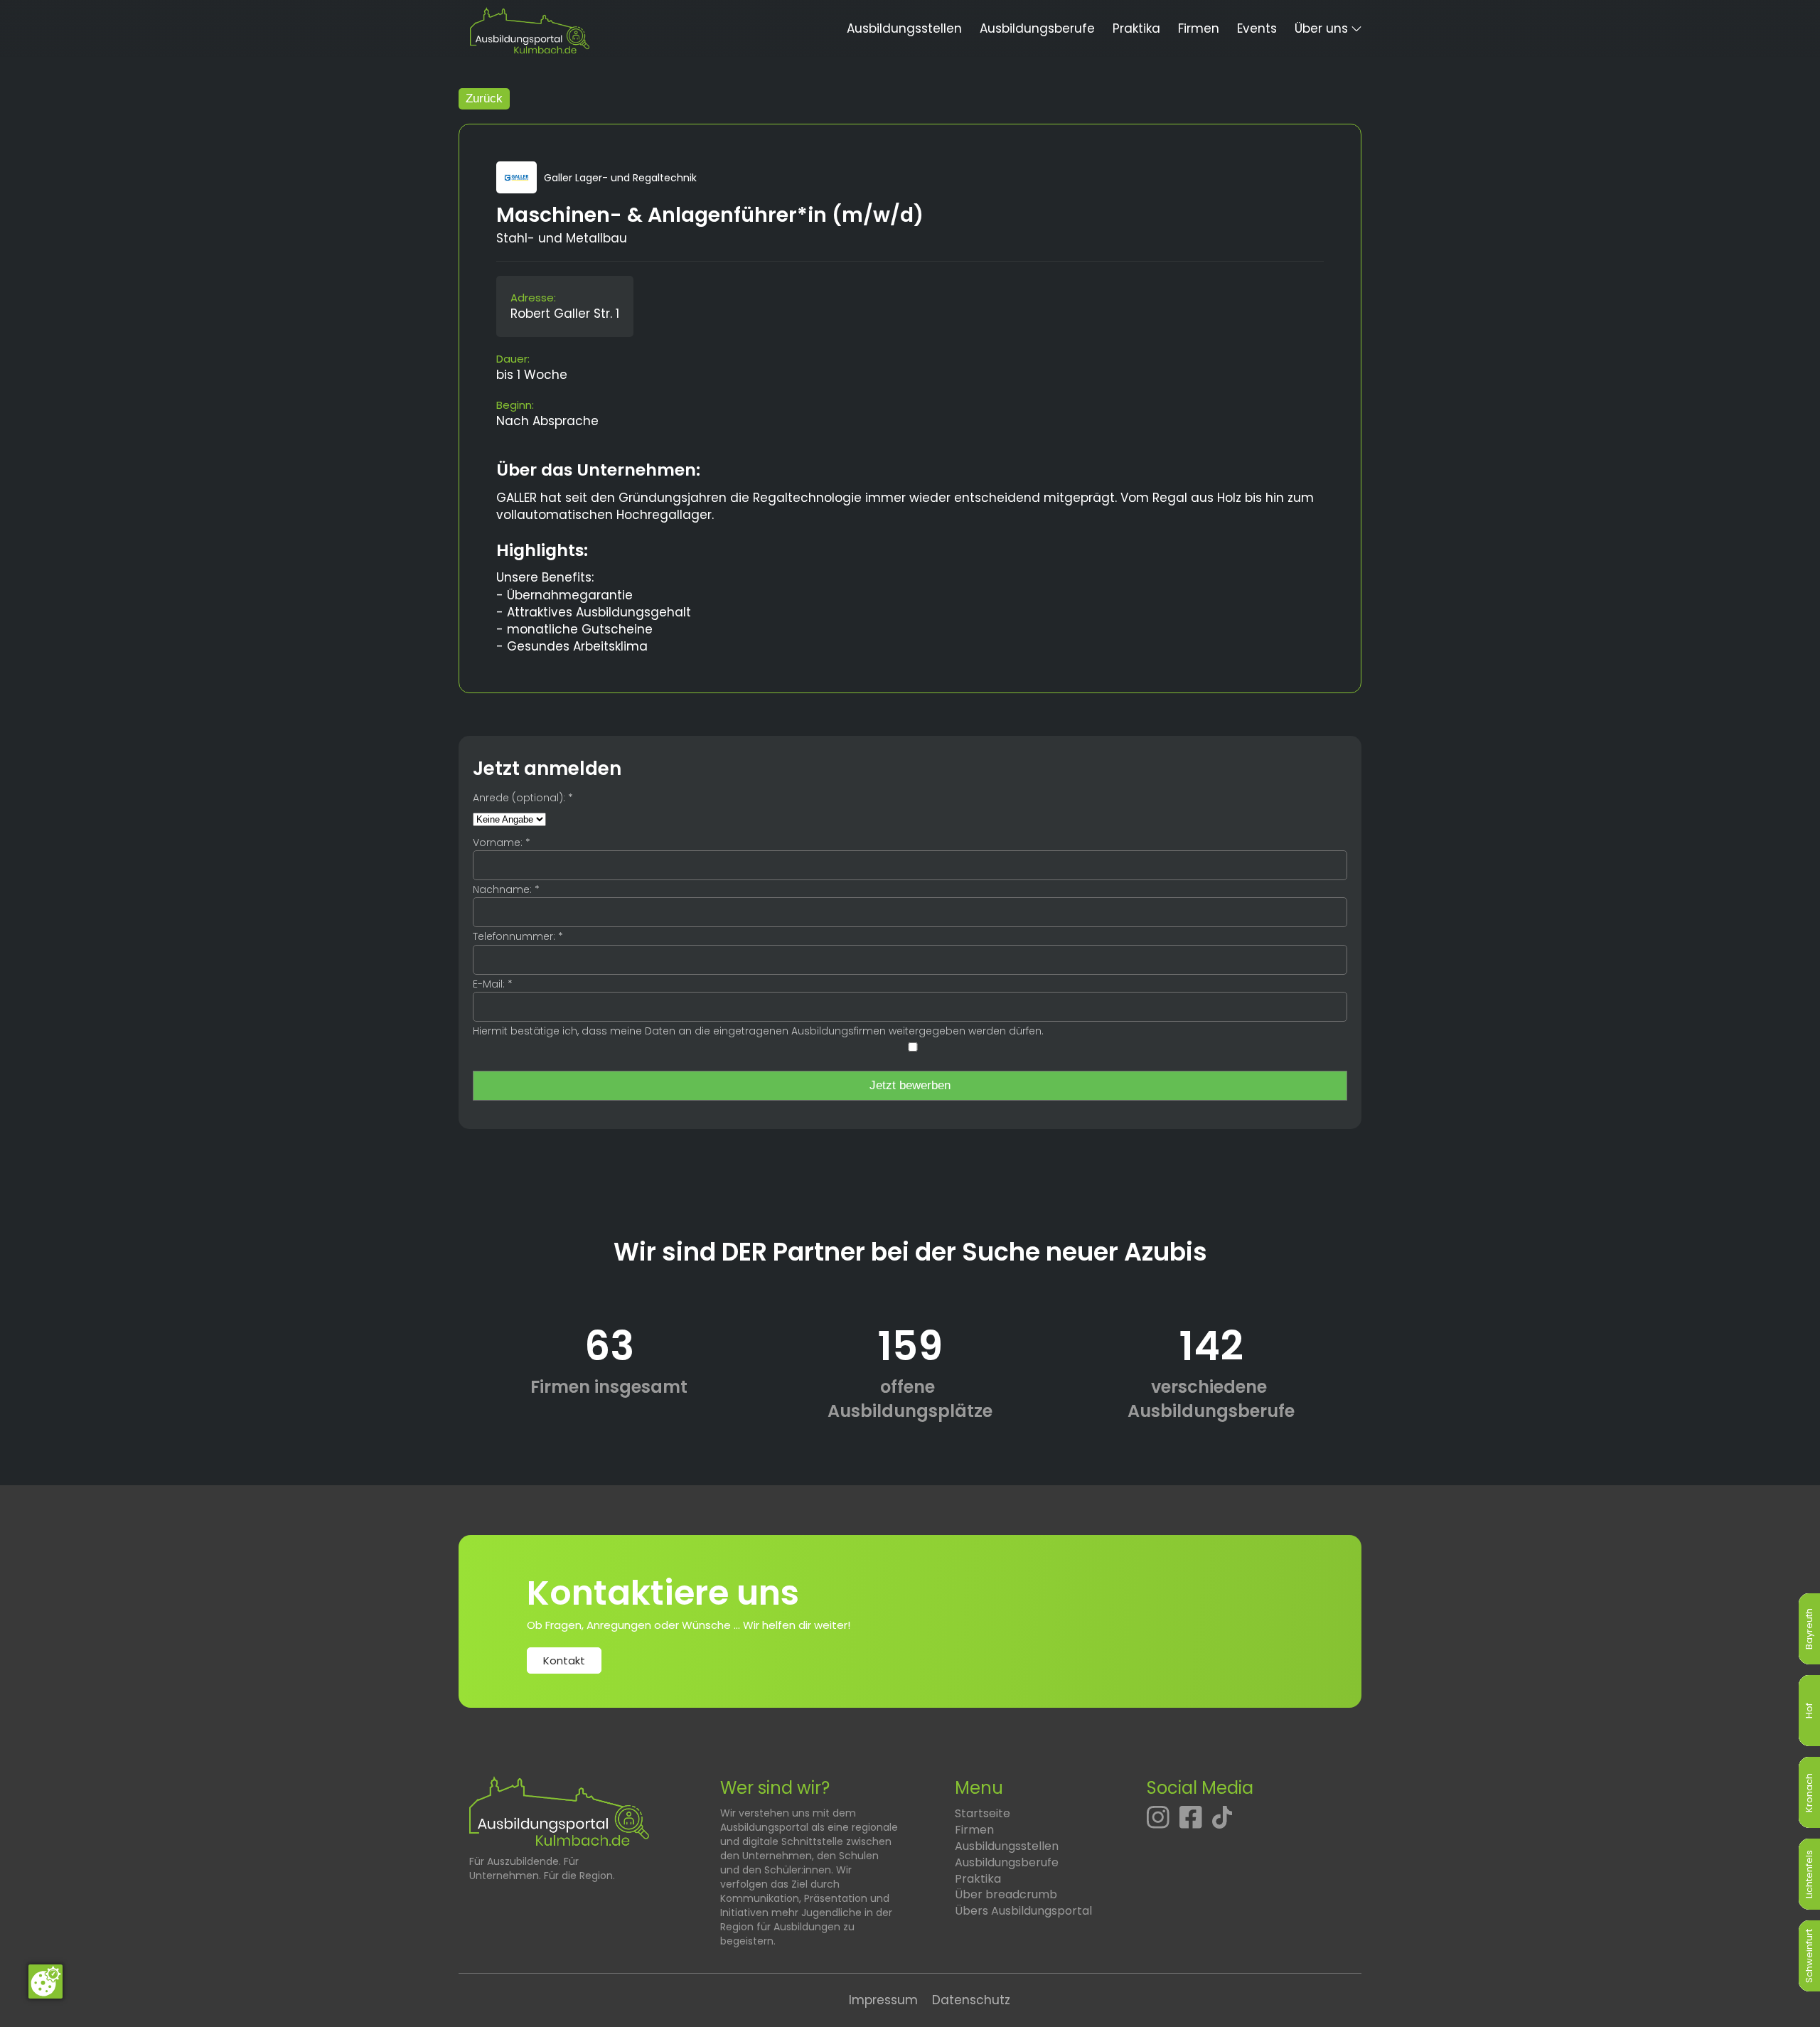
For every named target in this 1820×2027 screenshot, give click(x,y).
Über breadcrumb (1006, 1894)
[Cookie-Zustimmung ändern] (45, 1981)
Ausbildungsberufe (1037, 28)
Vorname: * (502, 843)
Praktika (1136, 28)
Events (1257, 28)
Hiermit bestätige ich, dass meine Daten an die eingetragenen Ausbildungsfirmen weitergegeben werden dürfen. (758, 1031)
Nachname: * (506, 889)
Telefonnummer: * (518, 936)
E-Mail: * (493, 984)
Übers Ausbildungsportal (1023, 1911)
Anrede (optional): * (523, 798)
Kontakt (564, 1660)
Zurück (484, 98)
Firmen (1199, 28)
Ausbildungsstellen (904, 28)
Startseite (983, 1813)
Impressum (883, 2000)
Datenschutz (971, 2000)
